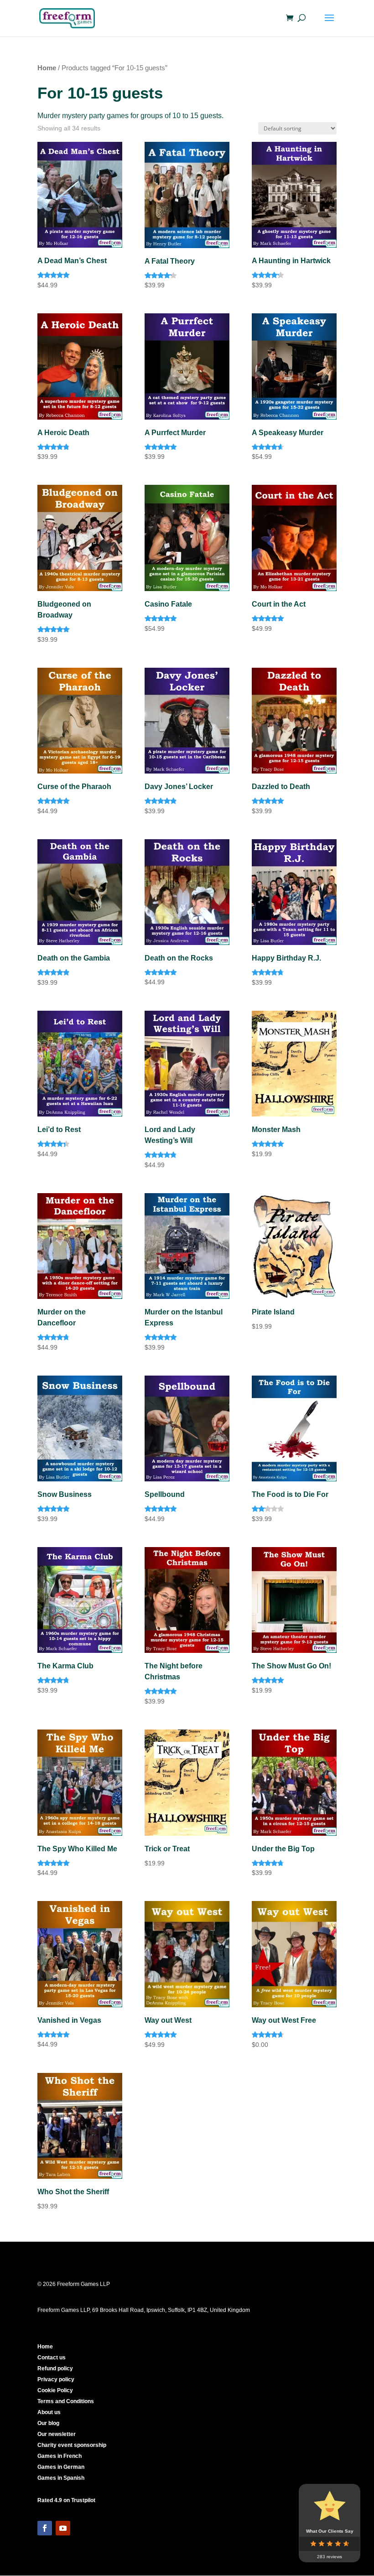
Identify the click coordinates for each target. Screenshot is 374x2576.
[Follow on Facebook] (45, 2528)
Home (47, 68)
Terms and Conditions (66, 2401)
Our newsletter (57, 2434)
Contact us (52, 2358)
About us (49, 2412)
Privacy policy (56, 2379)
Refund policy (55, 2368)
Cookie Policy (55, 2390)
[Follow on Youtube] (63, 2528)
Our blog (48, 2423)
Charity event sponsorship (72, 2445)
